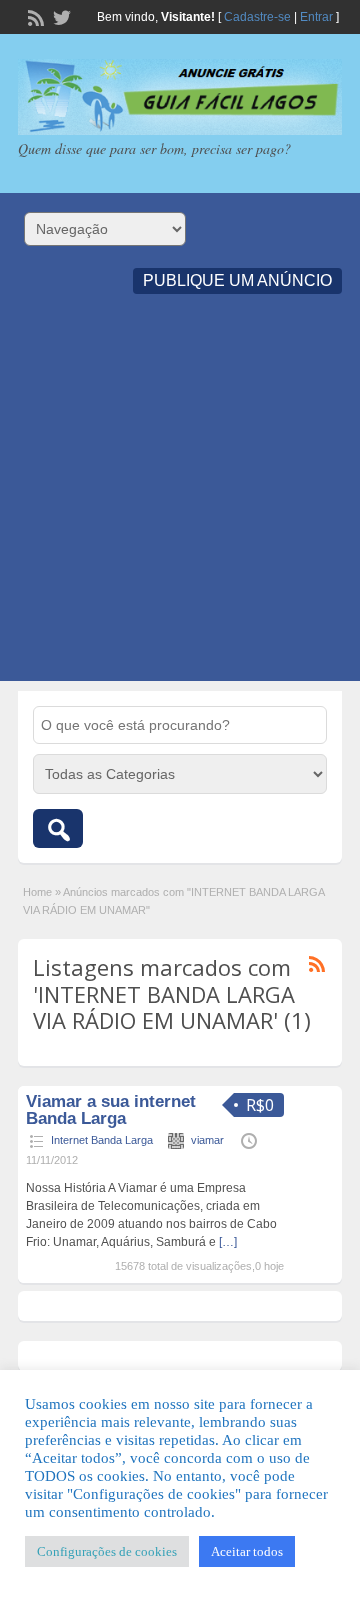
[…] (228, 1242)
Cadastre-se (257, 17)
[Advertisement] (180, 501)
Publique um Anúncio (237, 280)
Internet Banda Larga (102, 1140)
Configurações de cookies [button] (107, 1551)
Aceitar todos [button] (247, 1551)
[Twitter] (60, 16)
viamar (207, 1140)
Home (37, 892)
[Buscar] (58, 828)
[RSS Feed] (34, 16)
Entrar (316, 17)
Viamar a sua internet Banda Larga (111, 1110)
